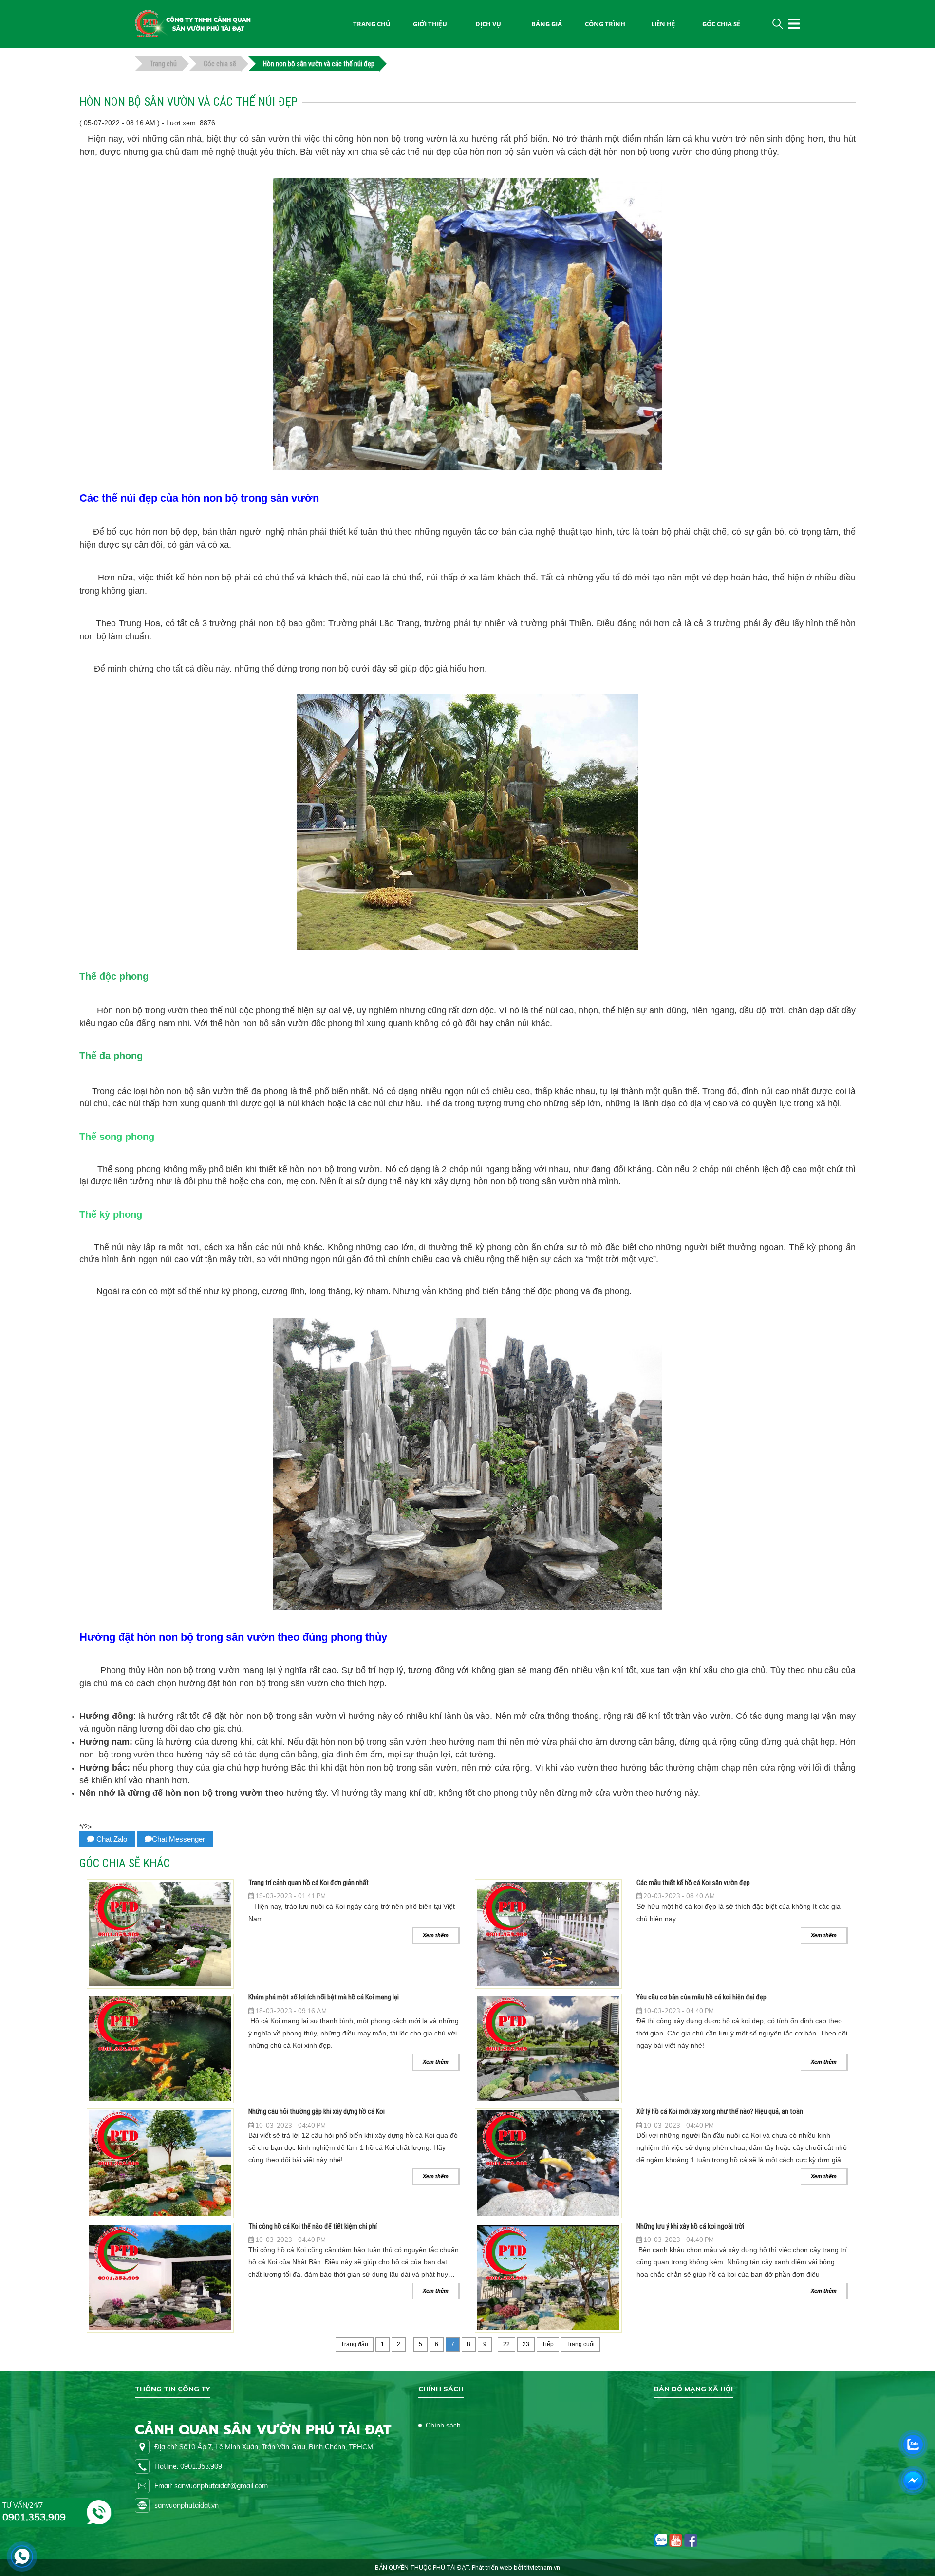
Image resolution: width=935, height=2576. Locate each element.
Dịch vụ (488, 24)
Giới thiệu (430, 24)
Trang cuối (580, 2344)
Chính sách (443, 2425)
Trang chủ (163, 64)
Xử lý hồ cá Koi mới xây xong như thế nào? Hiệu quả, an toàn (720, 2111)
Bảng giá (547, 24)
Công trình (605, 24)
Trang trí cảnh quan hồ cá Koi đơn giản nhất (309, 1883)
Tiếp (548, 2344)
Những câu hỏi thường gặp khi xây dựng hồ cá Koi (317, 2111)
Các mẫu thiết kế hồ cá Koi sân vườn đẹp (693, 1883)
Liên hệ (663, 24)
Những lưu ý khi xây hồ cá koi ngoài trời (690, 2226)
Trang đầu (355, 2344)
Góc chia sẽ (220, 64)
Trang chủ (372, 24)
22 (506, 2344)
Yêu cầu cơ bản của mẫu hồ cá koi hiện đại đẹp (701, 1997)
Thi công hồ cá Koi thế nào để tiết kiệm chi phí (313, 2226)
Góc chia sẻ (721, 24)
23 (526, 2344)
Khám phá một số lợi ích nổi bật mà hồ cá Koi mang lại (324, 1997)
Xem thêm (436, 1935)
